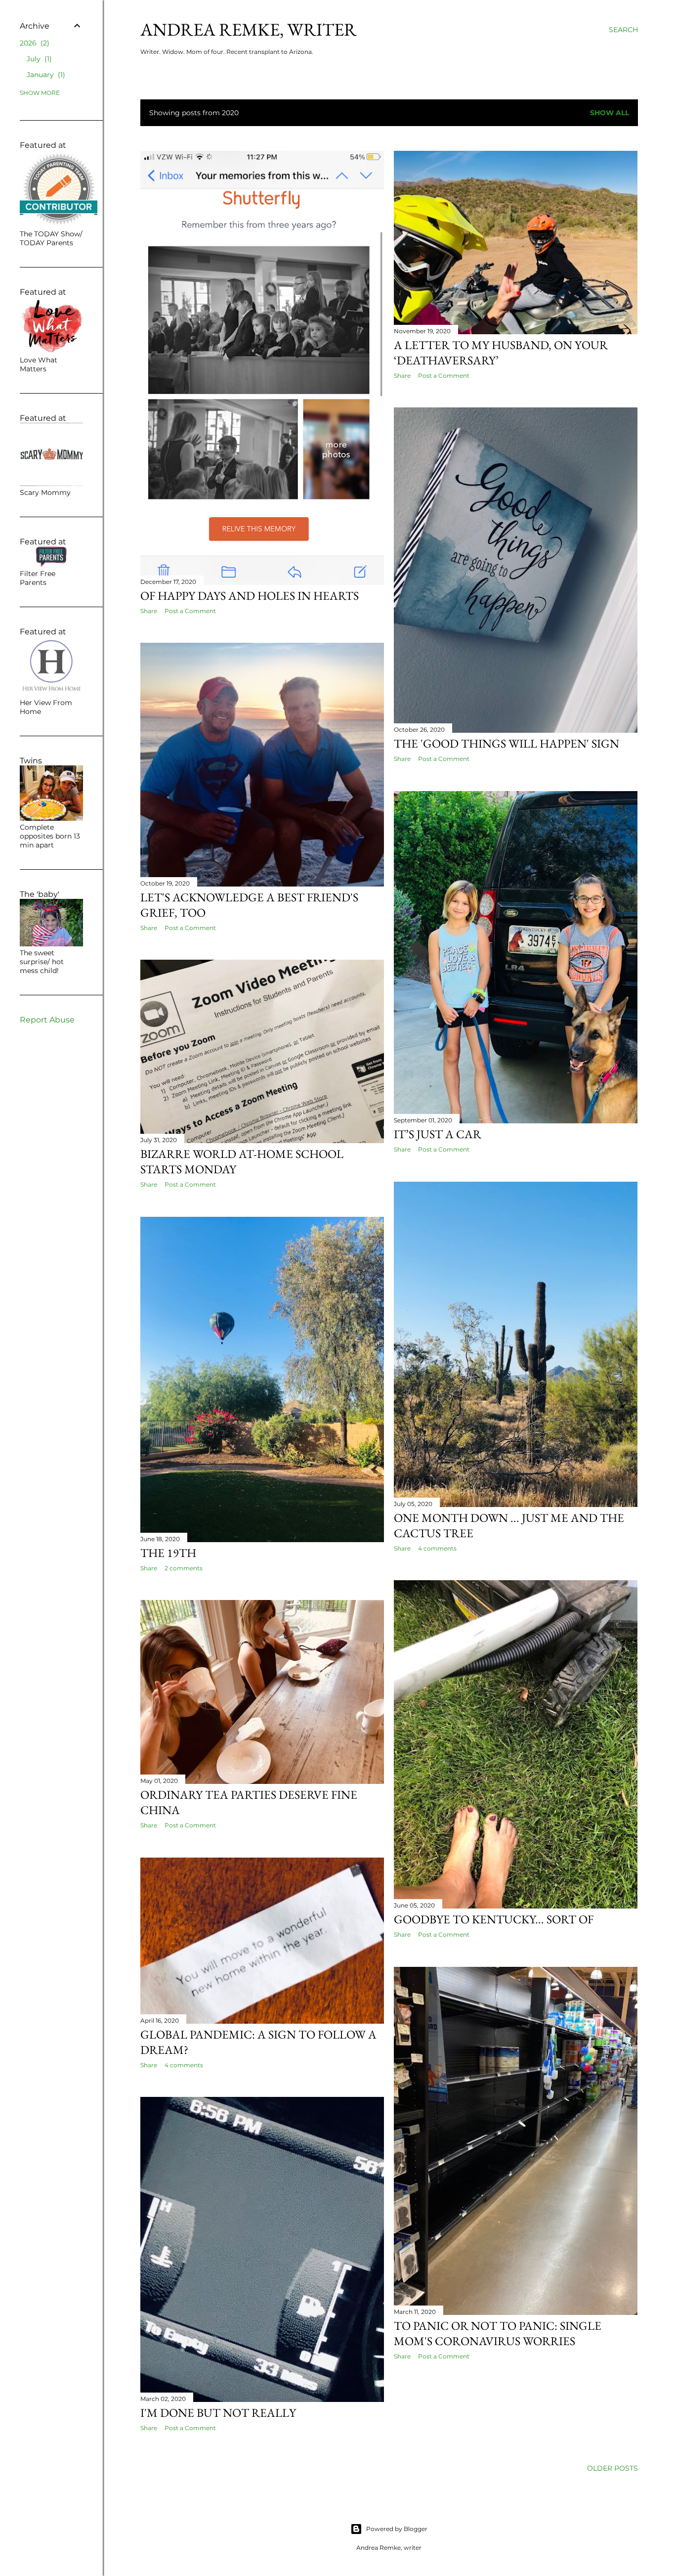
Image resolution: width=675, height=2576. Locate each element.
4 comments (437, 1548)
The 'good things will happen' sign (506, 743)
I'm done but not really (218, 2413)
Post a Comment (190, 611)
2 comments (184, 1568)
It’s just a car (438, 1134)
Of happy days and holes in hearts (250, 596)
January (45, 75)
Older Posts (612, 2468)
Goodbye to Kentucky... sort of (494, 1919)
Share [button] (149, 611)
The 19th (168, 1553)
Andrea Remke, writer (249, 29)
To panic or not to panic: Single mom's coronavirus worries (498, 2333)
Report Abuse (47, 1020)
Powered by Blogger (397, 2529)
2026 (33, 43)
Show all (610, 113)
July (38, 59)
